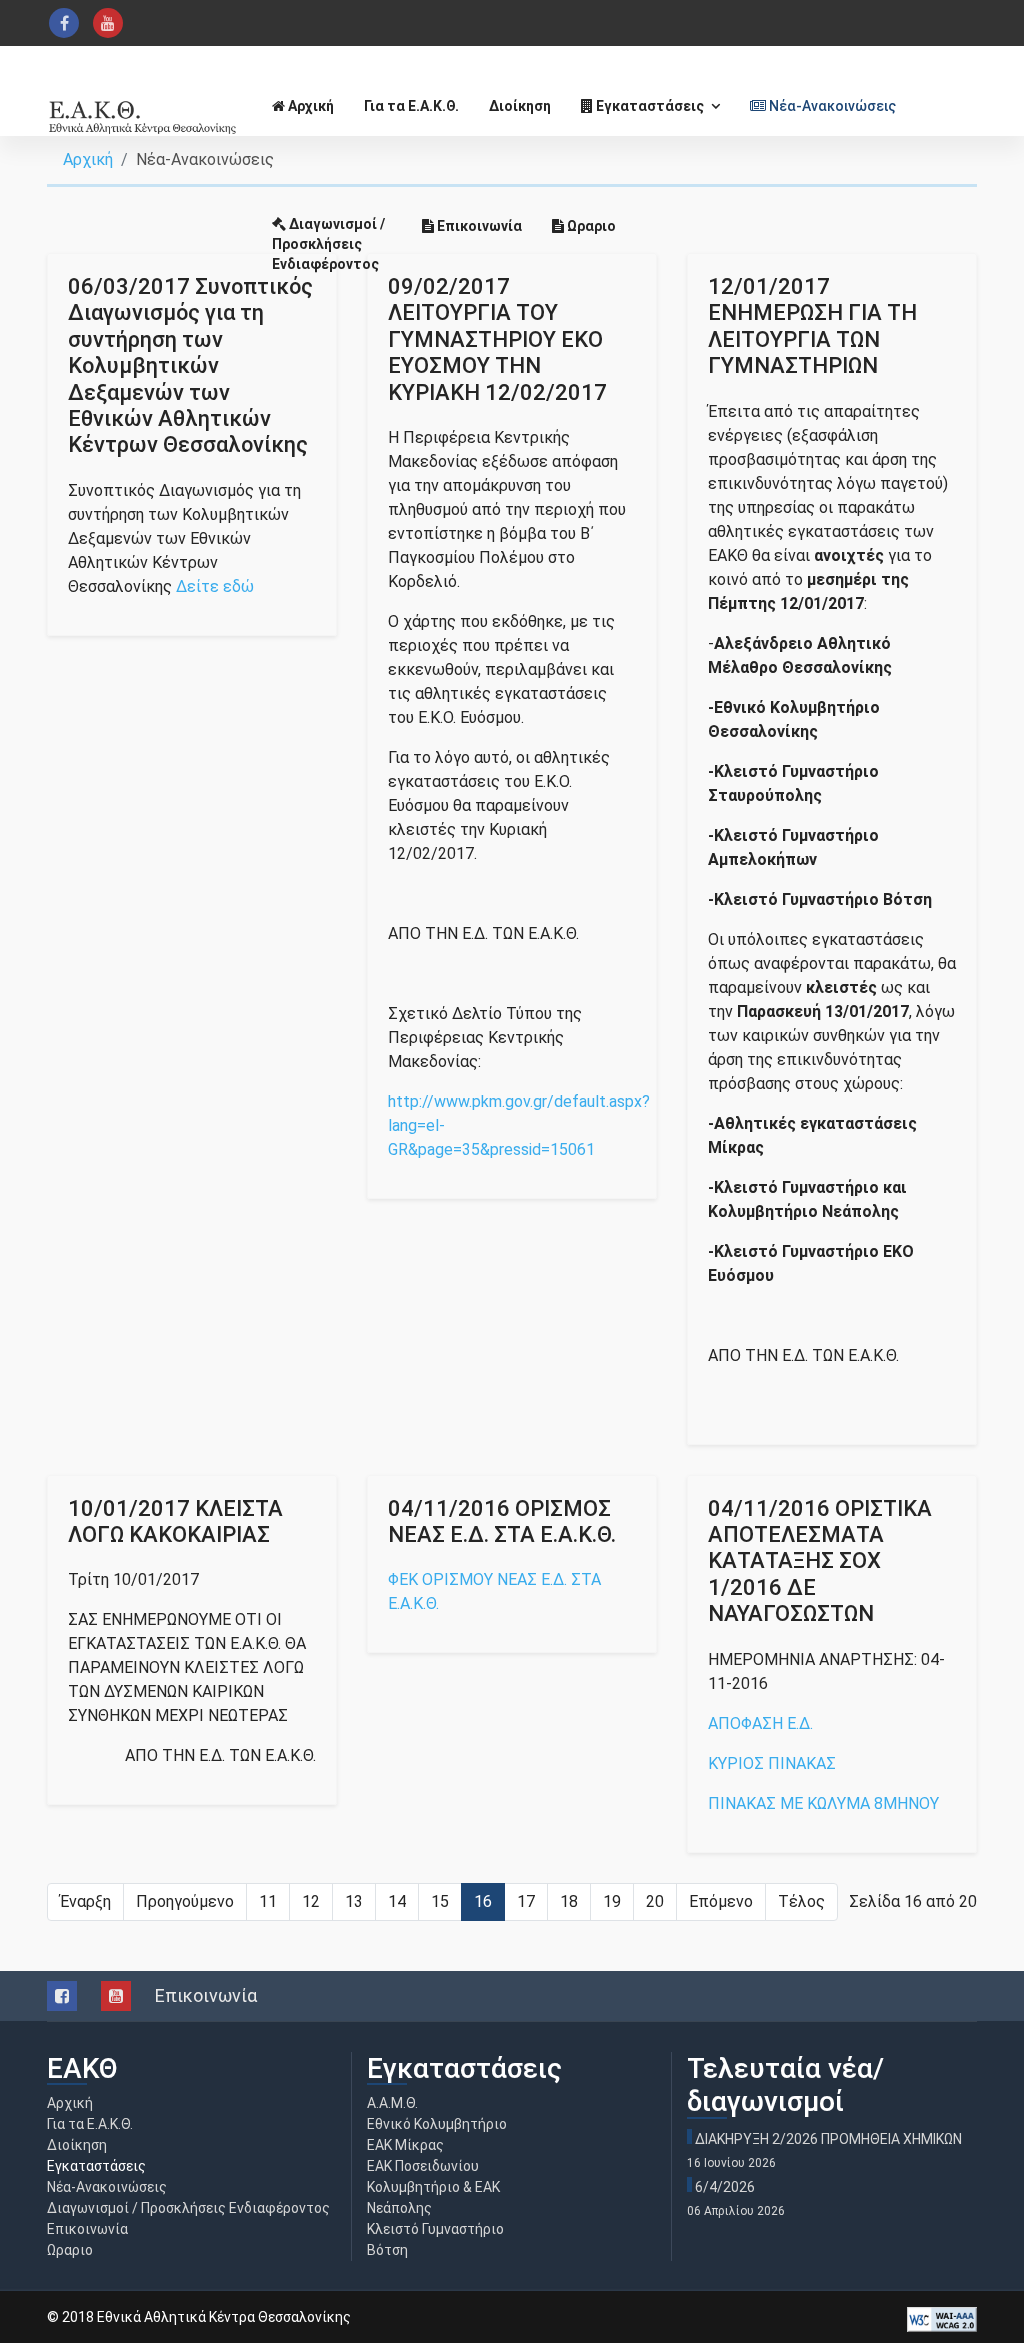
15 (440, 1901)
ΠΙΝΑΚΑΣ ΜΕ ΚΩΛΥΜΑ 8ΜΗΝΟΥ (823, 1803)
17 (526, 1901)
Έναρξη (85, 1901)
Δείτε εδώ (215, 586)
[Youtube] (108, 23)
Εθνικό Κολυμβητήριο (437, 2124)
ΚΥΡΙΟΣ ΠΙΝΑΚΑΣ (772, 1763)
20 (655, 1901)
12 (311, 1901)
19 (612, 1901)
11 (268, 1901)
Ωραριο (590, 226)
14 (397, 1901)
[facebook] (64, 23)
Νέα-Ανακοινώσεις (831, 106)
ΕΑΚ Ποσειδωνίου (423, 2166)
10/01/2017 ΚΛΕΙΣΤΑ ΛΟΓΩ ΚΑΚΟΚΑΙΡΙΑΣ (175, 1521)
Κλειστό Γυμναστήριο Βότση (435, 2239)
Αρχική (309, 106)
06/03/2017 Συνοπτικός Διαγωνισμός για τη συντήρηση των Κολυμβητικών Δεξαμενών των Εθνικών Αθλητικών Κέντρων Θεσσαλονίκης (190, 365)
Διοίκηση (520, 106)
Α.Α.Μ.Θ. (392, 2103)
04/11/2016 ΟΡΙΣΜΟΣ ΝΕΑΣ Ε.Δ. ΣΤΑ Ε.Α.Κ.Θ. (502, 1521)
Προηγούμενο (185, 1901)
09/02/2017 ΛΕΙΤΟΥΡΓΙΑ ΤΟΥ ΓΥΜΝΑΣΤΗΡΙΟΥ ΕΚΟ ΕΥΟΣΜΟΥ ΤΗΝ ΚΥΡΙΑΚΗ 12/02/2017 (497, 339)
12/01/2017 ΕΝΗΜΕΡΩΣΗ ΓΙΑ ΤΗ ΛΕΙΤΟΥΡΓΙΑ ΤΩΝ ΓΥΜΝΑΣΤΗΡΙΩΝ (812, 326)
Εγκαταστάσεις (648, 106)
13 (354, 1901)
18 (569, 1901)
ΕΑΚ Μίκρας (405, 2145)
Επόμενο (721, 1901)
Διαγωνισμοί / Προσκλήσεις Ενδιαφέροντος (328, 244)
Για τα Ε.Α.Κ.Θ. (411, 106)
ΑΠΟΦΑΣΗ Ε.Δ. (760, 1723)
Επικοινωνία (478, 226)
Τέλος (801, 1901)
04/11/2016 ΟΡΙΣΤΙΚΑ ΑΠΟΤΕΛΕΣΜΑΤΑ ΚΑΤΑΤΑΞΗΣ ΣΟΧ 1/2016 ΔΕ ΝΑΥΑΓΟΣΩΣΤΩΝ (820, 1561)
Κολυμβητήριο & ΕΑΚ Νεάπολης (433, 2197)
